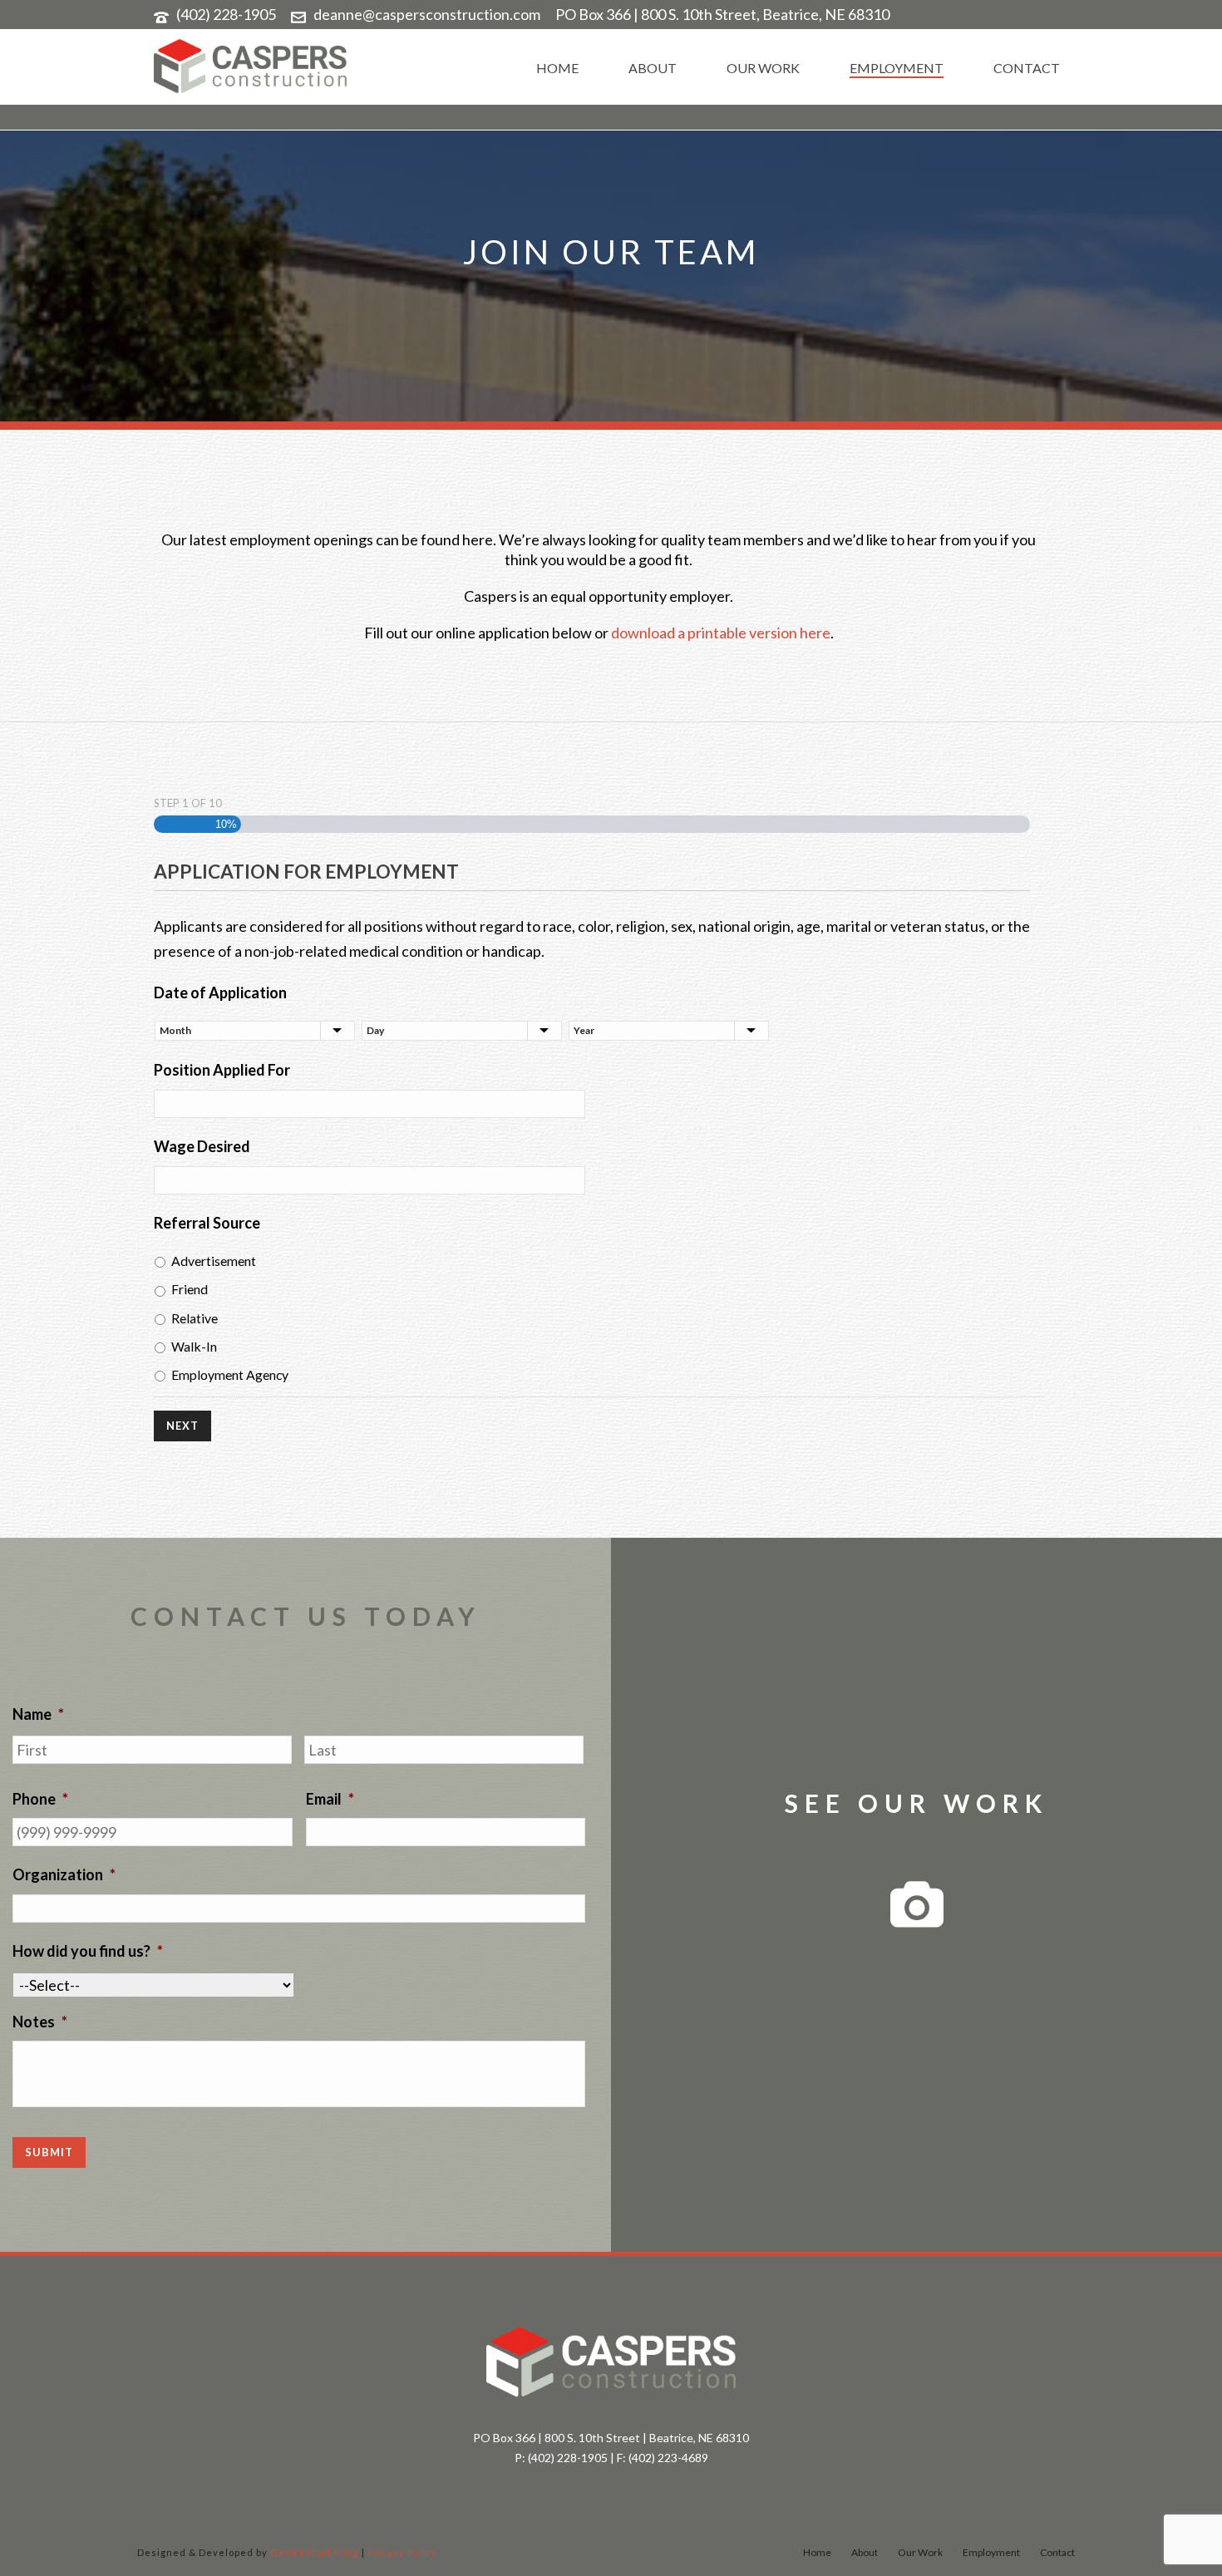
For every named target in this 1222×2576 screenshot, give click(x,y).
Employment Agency (230, 1374)
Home (557, 68)
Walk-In (194, 1346)
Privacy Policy (402, 2552)
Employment (897, 68)
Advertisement (214, 1261)
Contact (1027, 68)
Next (182, 1426)
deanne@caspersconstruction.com (427, 14)
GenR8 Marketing (315, 2552)
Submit (49, 2152)
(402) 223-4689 (668, 2458)
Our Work (763, 68)
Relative (195, 1318)
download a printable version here (721, 633)
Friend (190, 1289)
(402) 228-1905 (226, 14)
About (653, 68)
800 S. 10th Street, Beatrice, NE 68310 (765, 14)
